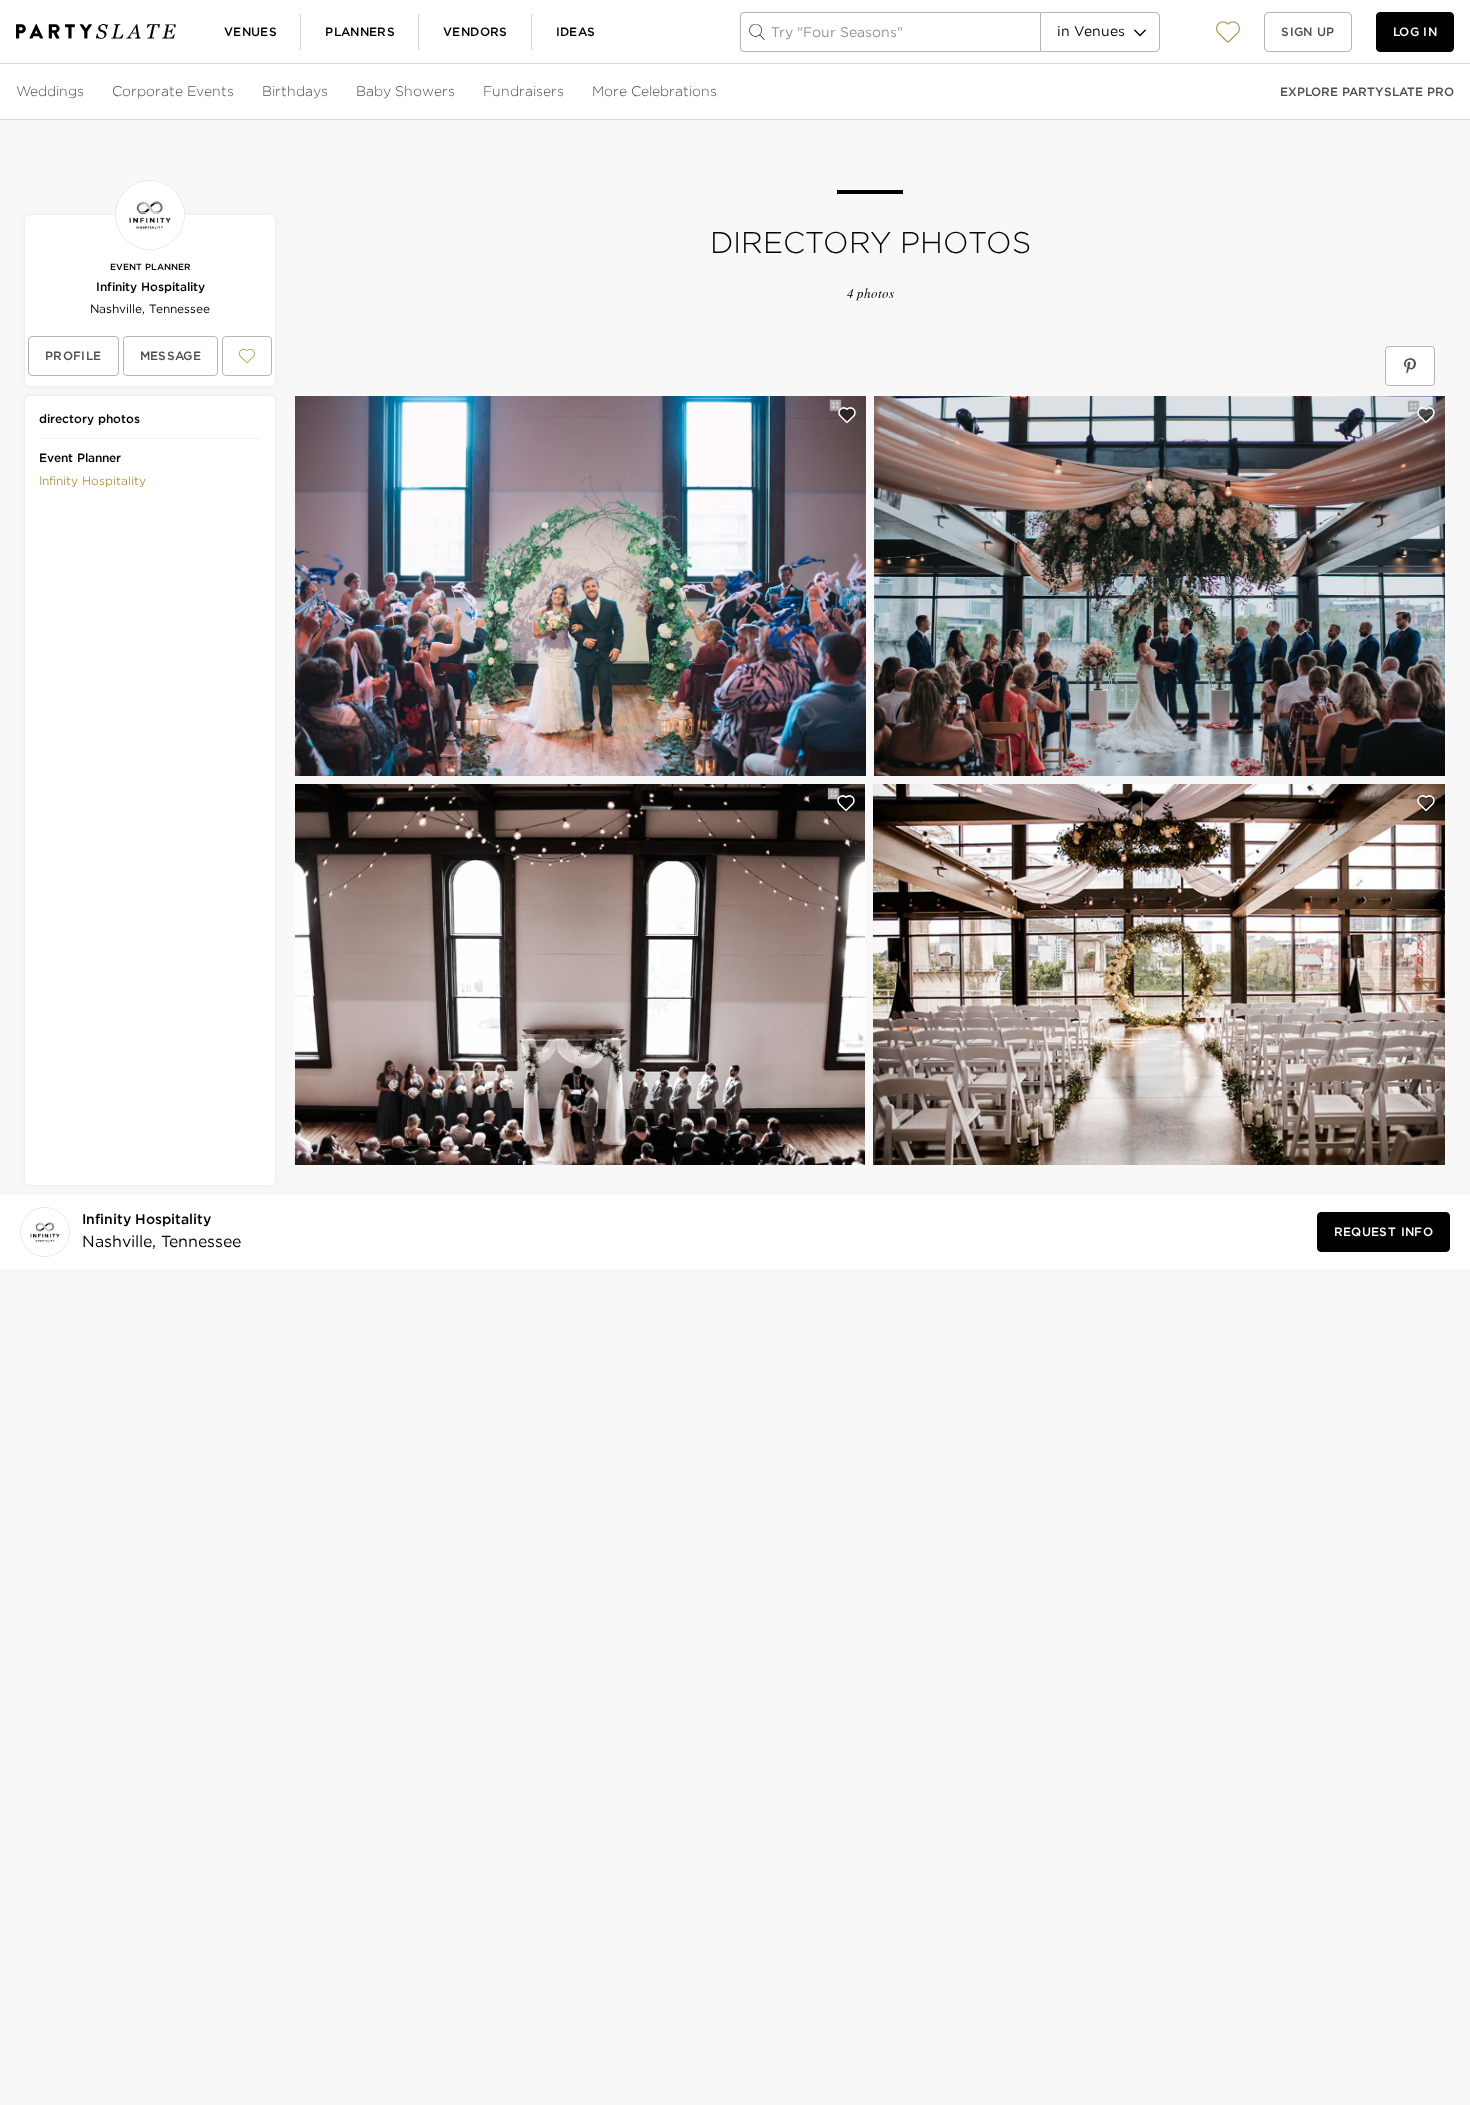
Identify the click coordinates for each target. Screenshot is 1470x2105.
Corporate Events (173, 91)
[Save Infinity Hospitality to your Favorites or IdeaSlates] (247, 356)
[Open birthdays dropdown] (330, 92)
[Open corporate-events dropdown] (236, 92)
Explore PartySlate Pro (1367, 91)
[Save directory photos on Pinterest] (1410, 366)
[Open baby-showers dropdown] (457, 92)
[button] (1228, 31)
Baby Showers (405, 91)
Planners (360, 31)
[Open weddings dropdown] (86, 92)
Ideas (576, 31)
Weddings (50, 91)
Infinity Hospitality (150, 286)
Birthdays (295, 91)
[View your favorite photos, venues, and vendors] (1228, 32)
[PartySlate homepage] (96, 31)
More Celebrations (654, 91)
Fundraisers (523, 91)
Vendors (475, 31)
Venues (250, 31)
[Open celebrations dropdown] (719, 92)
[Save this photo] (847, 415)
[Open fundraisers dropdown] (566, 92)
